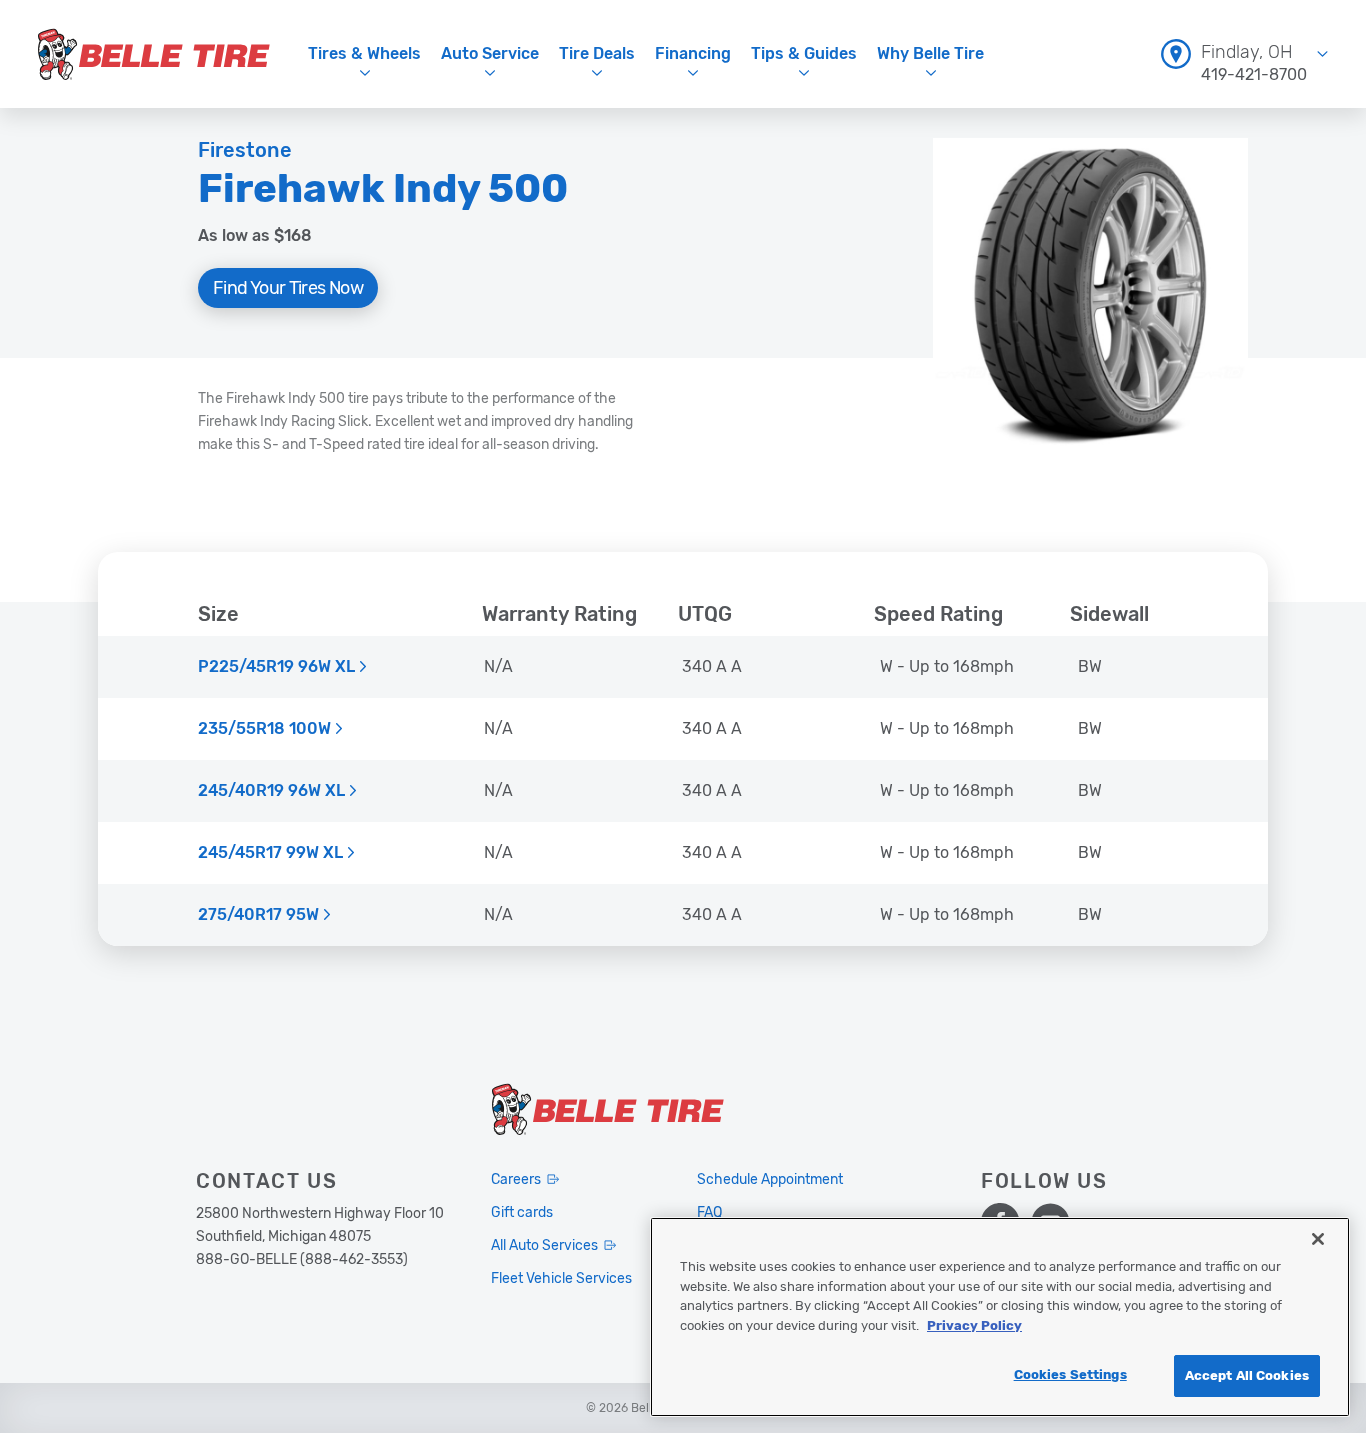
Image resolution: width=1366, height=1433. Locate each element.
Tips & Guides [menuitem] (804, 53)
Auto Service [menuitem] (490, 53)
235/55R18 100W (264, 729)
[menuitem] (1244, 53)
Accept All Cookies (1247, 1375)
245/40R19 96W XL (271, 791)
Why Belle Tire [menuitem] (930, 53)
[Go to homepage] (154, 54)
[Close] (1318, 1239)
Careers (516, 1179)
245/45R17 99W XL (270, 853)
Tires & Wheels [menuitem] (364, 53)
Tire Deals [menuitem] (597, 53)
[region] (1000, 1317)
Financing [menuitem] (693, 53)
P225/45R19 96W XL (276, 667)
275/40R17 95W (258, 915)
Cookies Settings (1070, 1374)
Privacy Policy (974, 1325)
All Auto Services (544, 1245)
